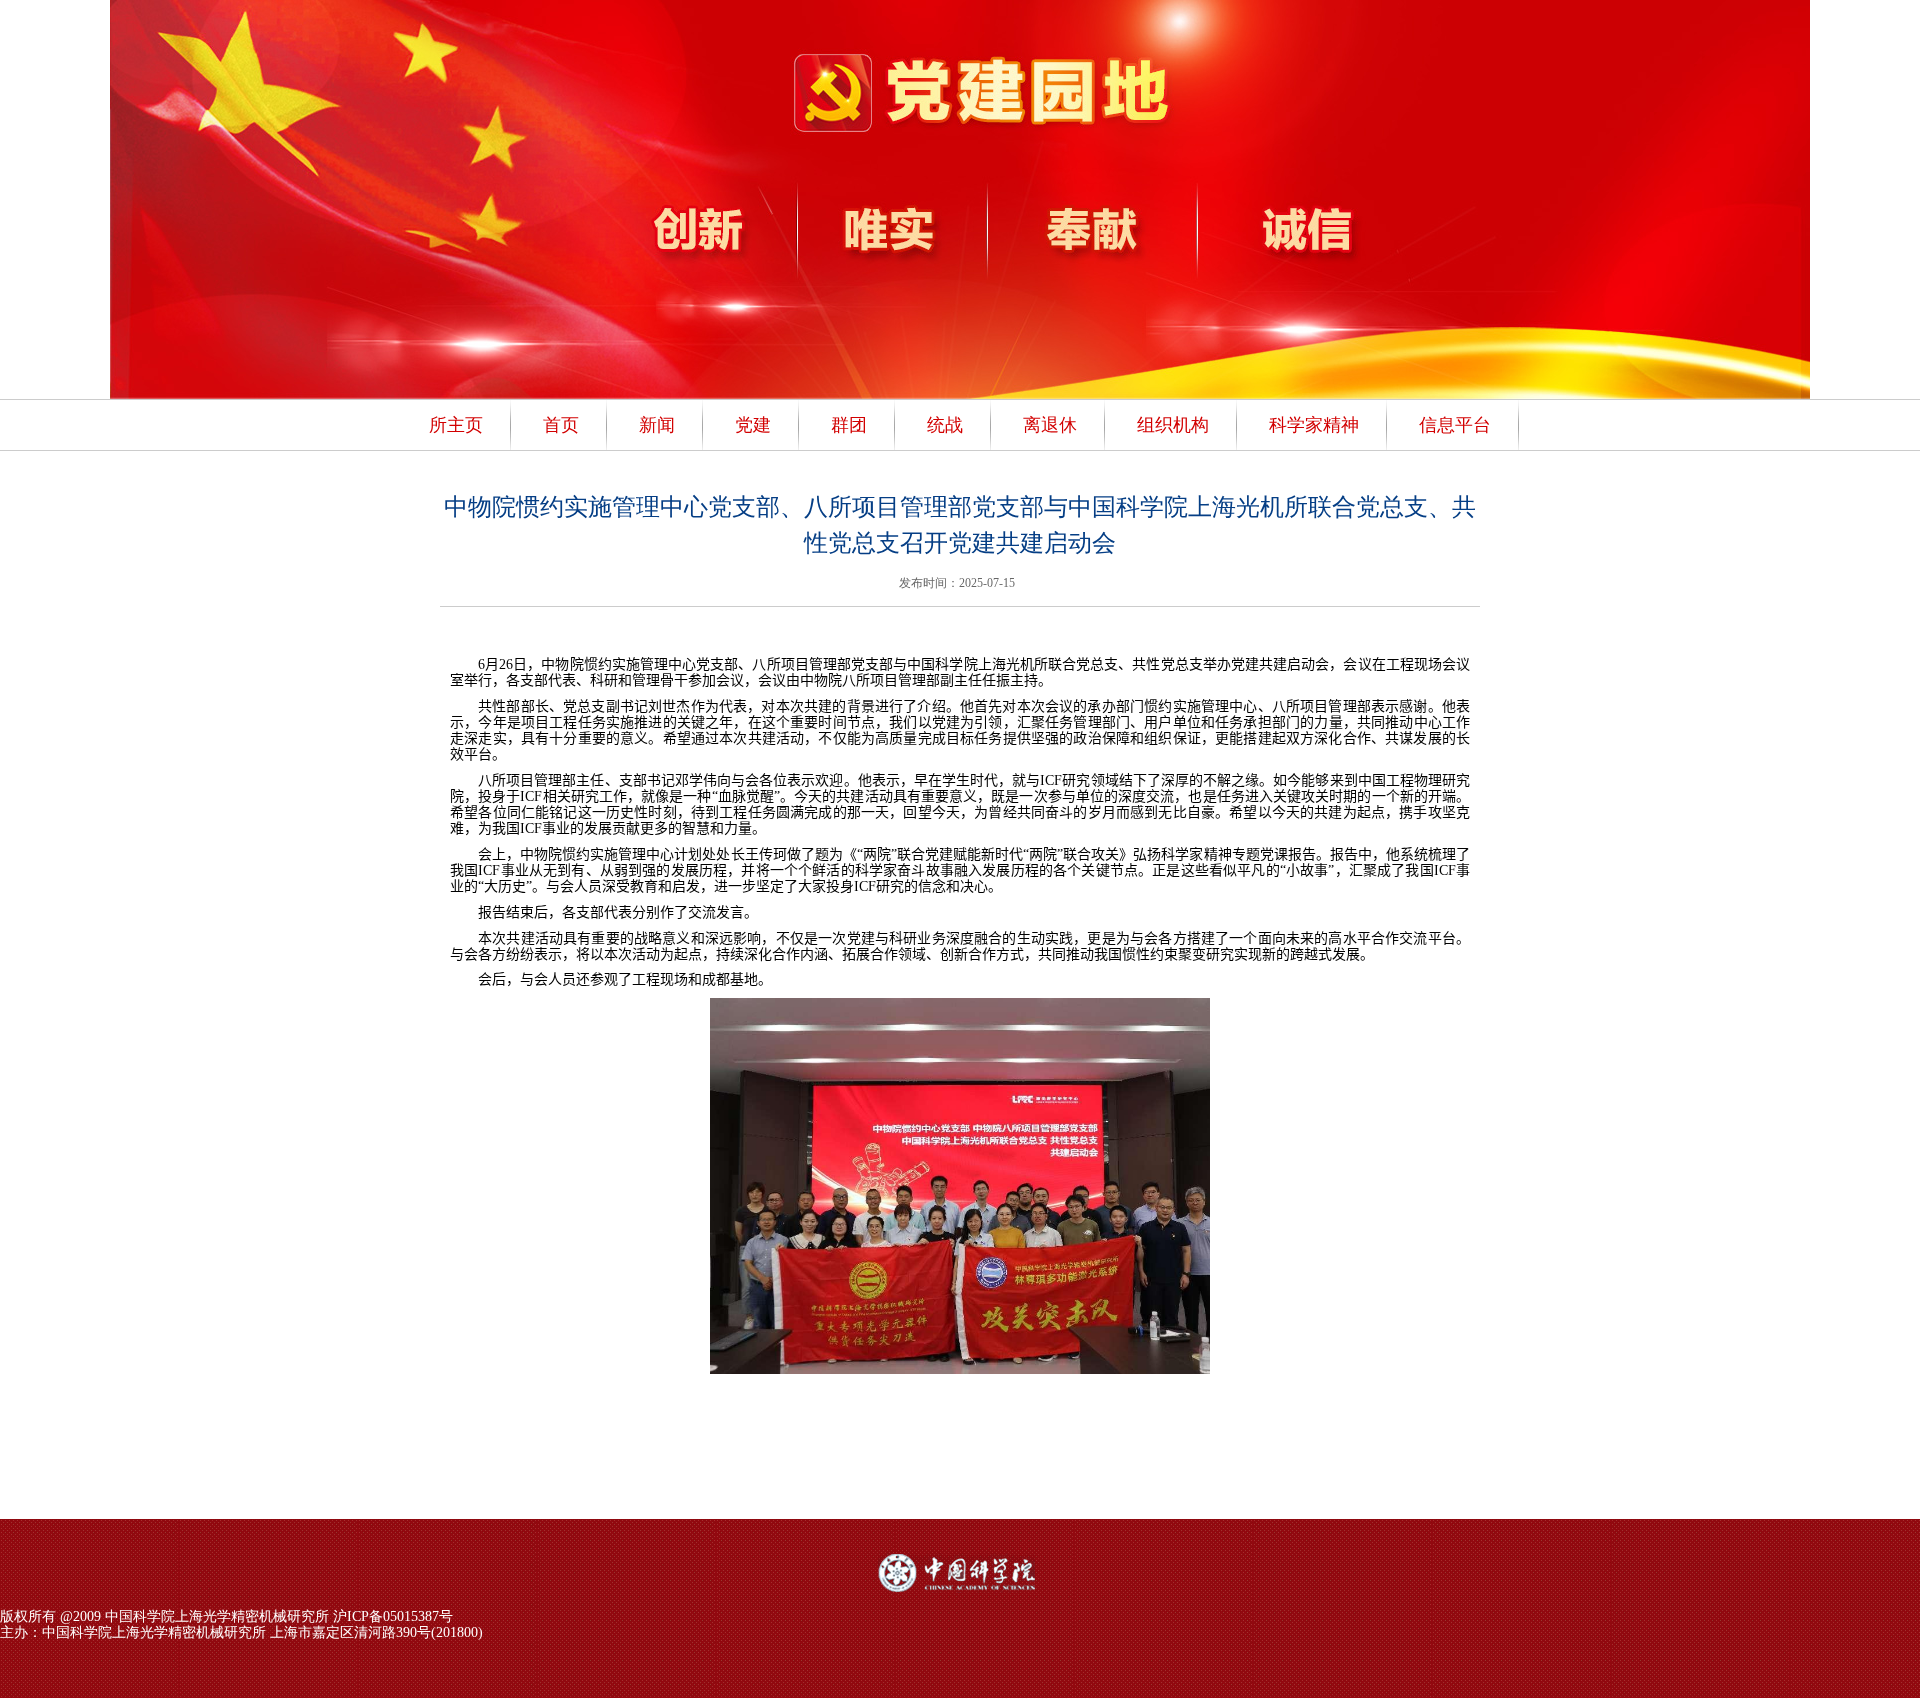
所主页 (456, 425)
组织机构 (1173, 425)
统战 (945, 425)
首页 (561, 425)
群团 (849, 425)
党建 (753, 425)
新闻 (657, 425)
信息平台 (1455, 425)
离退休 (1050, 425)
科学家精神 (1314, 425)
